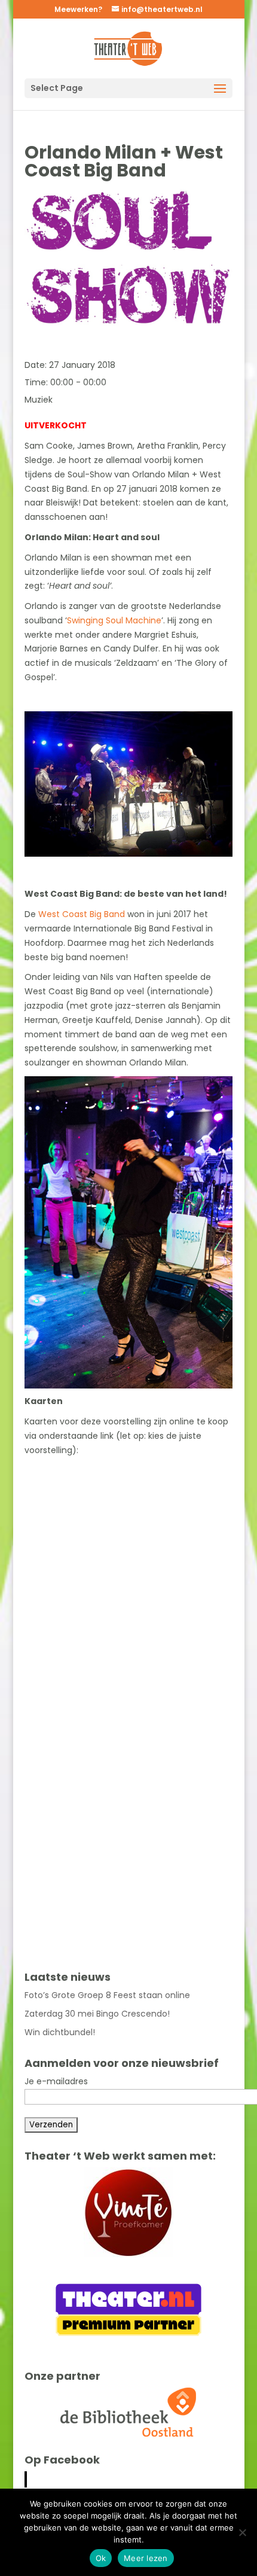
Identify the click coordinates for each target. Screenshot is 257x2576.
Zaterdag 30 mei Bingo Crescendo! (97, 2014)
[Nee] (242, 2532)
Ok (101, 2558)
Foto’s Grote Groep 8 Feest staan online (107, 1995)
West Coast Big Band (82, 914)
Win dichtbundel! (60, 2032)
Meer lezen (146, 2558)
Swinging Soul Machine (114, 620)
